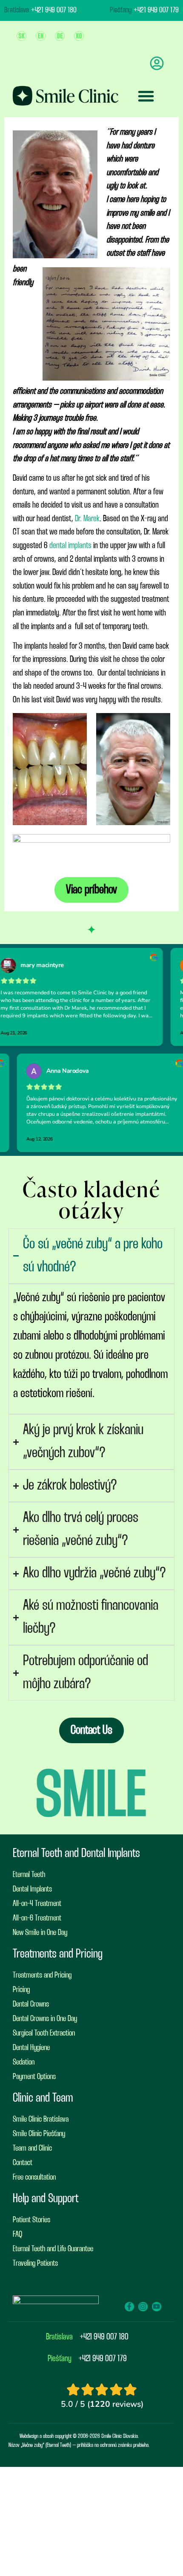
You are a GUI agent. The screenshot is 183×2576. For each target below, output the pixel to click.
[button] (146, 96)
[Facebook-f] (129, 2307)
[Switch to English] (41, 36)
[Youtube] (157, 2307)
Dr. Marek (87, 519)
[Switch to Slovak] (21, 36)
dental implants (70, 546)
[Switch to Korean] (79, 36)
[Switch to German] (60, 36)
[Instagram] (143, 2307)
